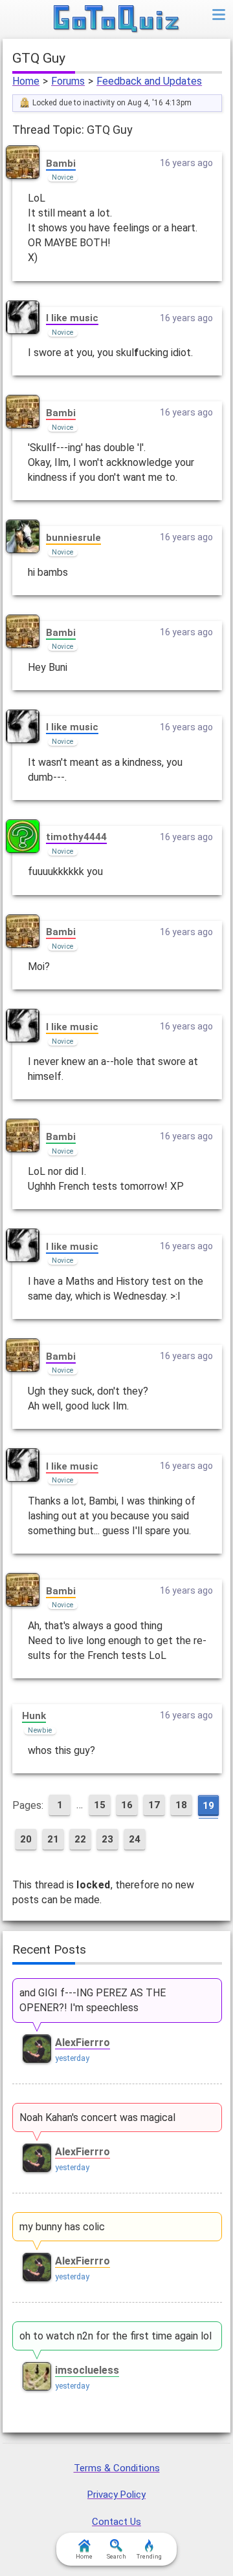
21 (53, 1839)
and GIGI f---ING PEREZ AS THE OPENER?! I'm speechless (93, 2000)
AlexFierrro (83, 2043)
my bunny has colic (62, 2227)
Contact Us (116, 2522)
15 (100, 1805)
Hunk (34, 1716)
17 (154, 1805)
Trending (149, 2557)
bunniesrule (73, 538)
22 (80, 1839)
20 (26, 1839)
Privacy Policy (116, 2495)
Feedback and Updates (149, 81)
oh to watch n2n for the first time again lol (116, 2336)
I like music (72, 318)
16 (127, 1805)
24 (135, 1839)
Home (26, 81)
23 (107, 1839)
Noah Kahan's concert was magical (97, 2117)
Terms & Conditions (117, 2468)
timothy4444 (76, 837)
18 (181, 1805)
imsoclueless (87, 2370)
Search (116, 2557)
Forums (68, 81)
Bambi (61, 164)
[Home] (117, 19)
